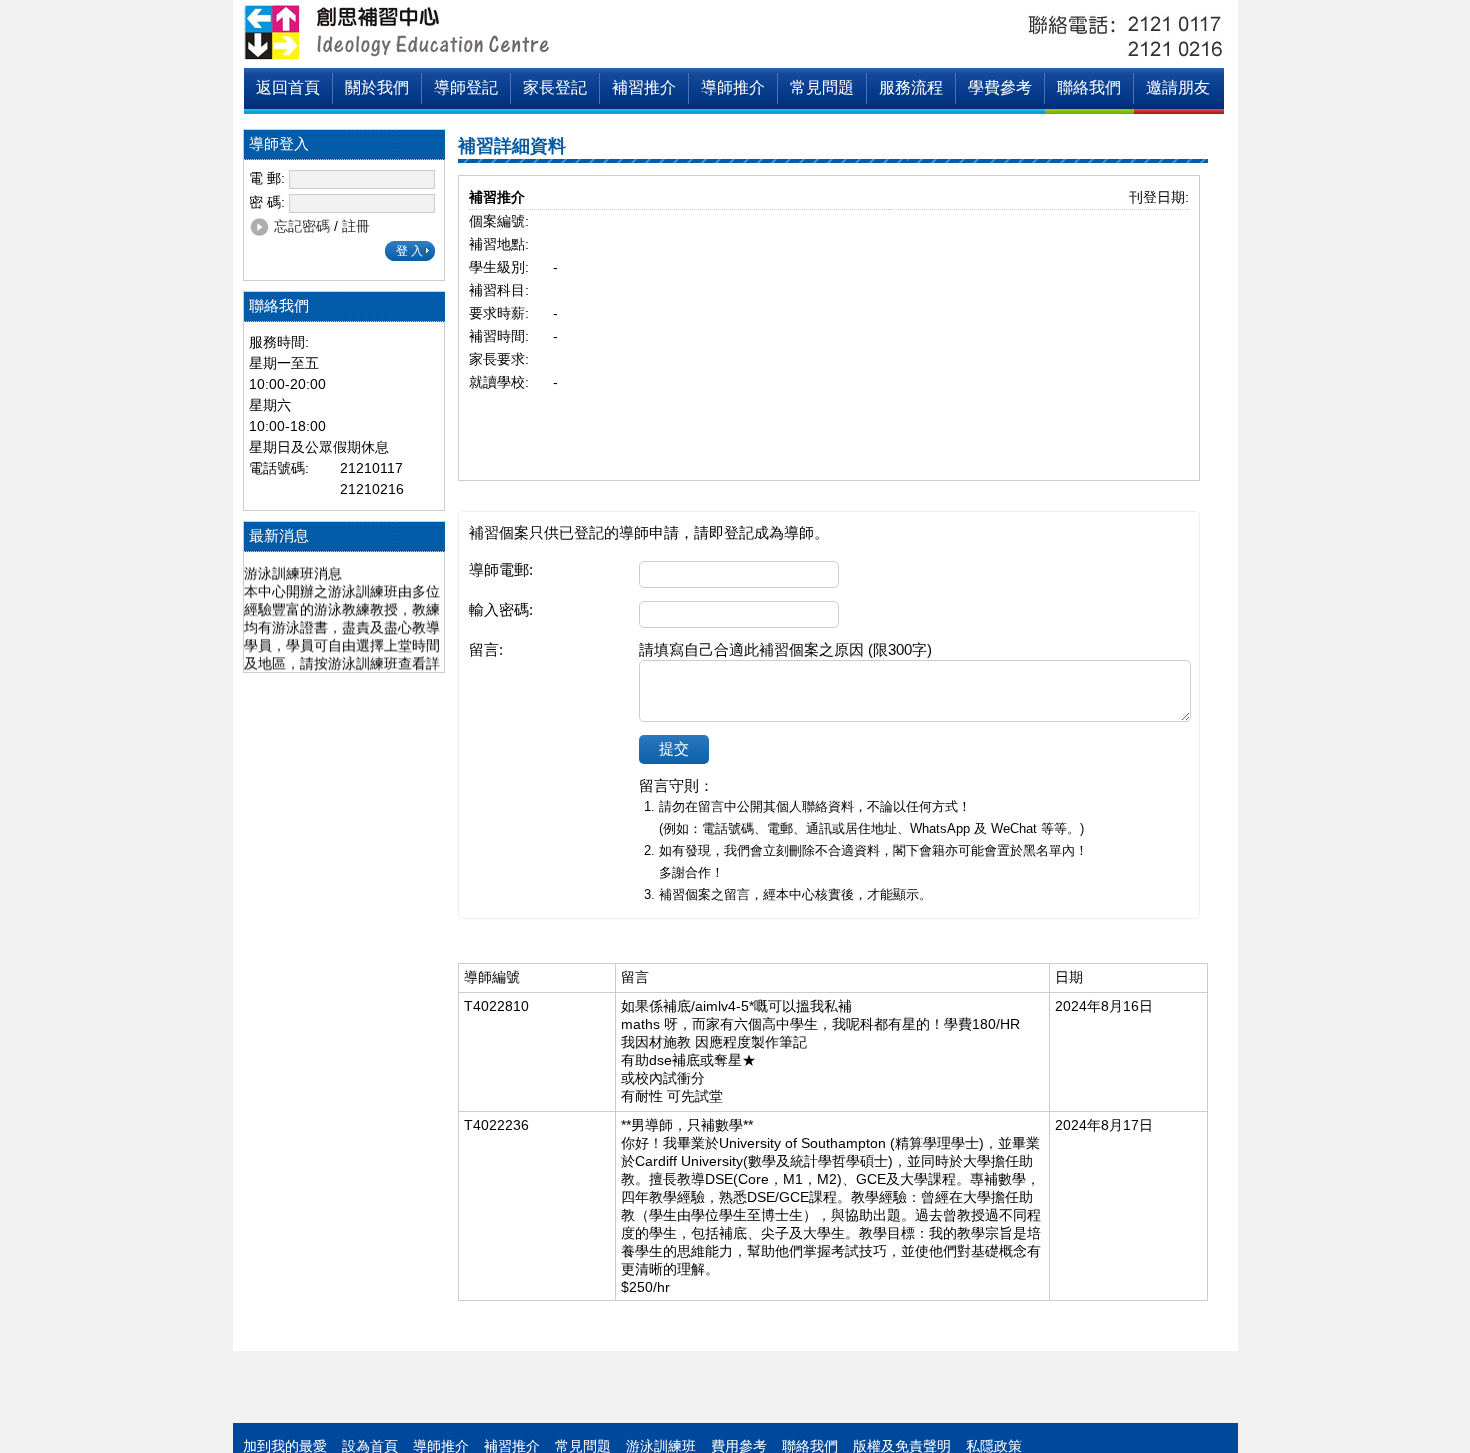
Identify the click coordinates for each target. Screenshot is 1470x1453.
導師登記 (466, 87)
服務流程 (911, 87)
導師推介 (733, 87)
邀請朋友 (1178, 87)
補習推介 (644, 87)
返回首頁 (288, 87)
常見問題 (822, 87)
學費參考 (1000, 87)
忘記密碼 (302, 226)
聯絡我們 (1089, 87)
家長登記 (555, 87)
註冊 (356, 226)
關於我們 (377, 87)
